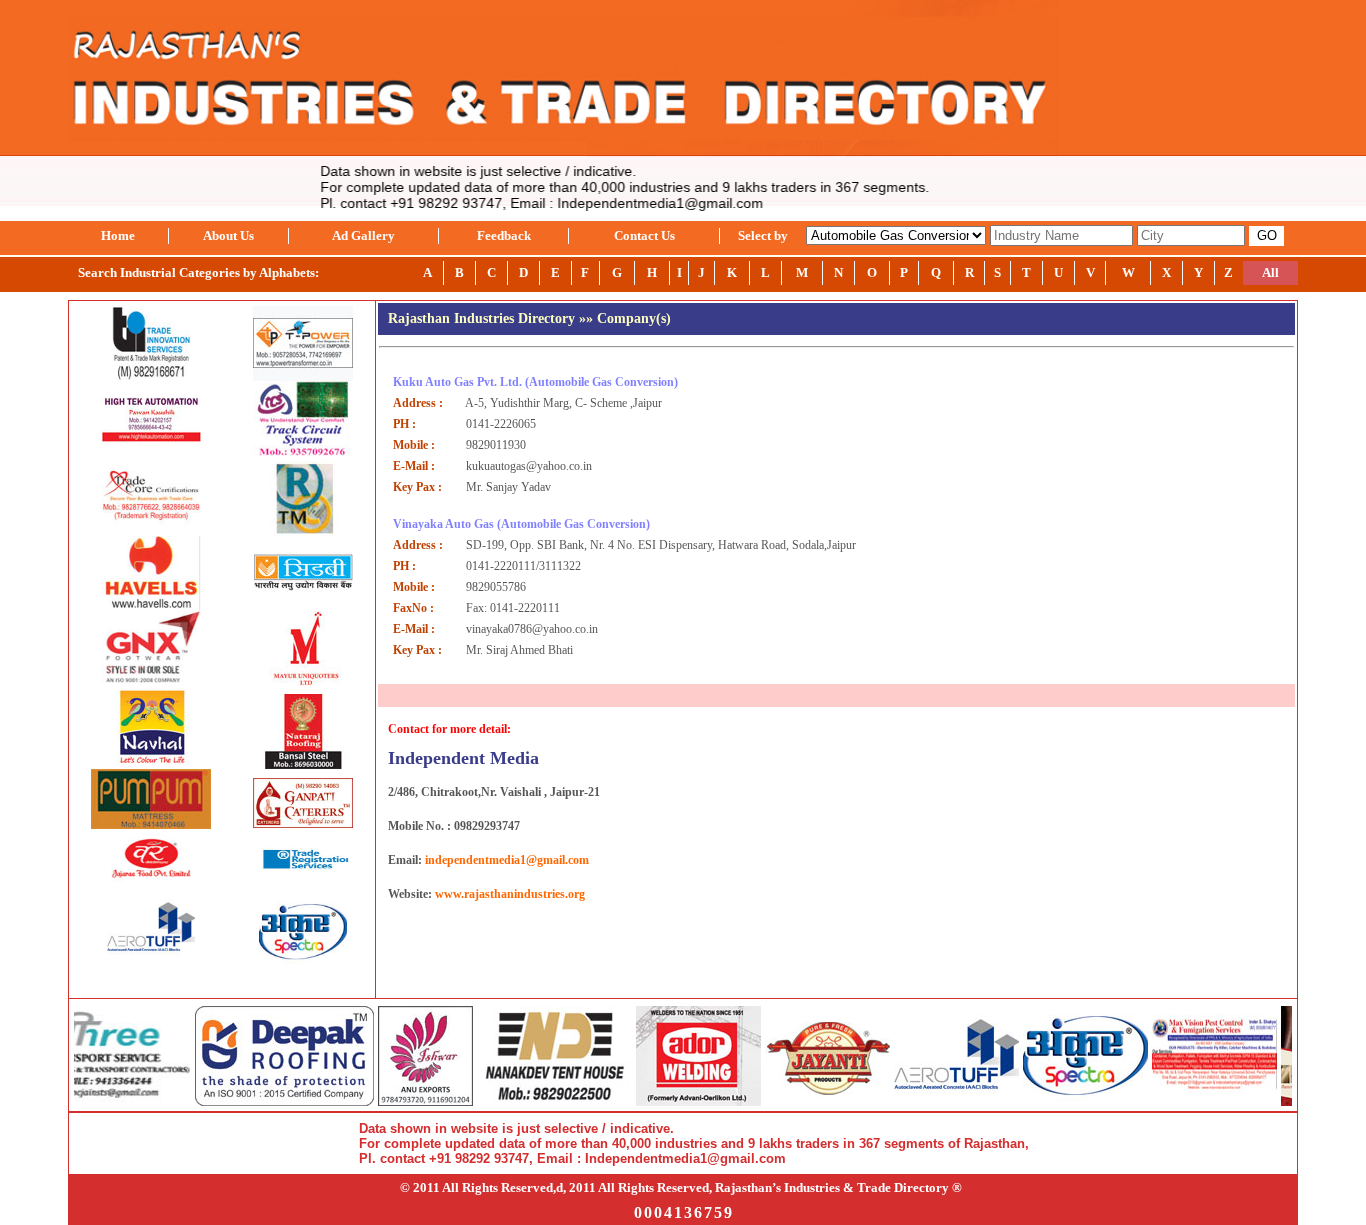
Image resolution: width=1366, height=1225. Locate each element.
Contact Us (644, 235)
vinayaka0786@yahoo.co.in (532, 629)
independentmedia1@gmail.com (507, 860)
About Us (228, 235)
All (1270, 272)
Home (118, 235)
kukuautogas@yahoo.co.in (529, 466)
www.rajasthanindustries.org (510, 894)
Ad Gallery (363, 235)
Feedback (504, 235)
